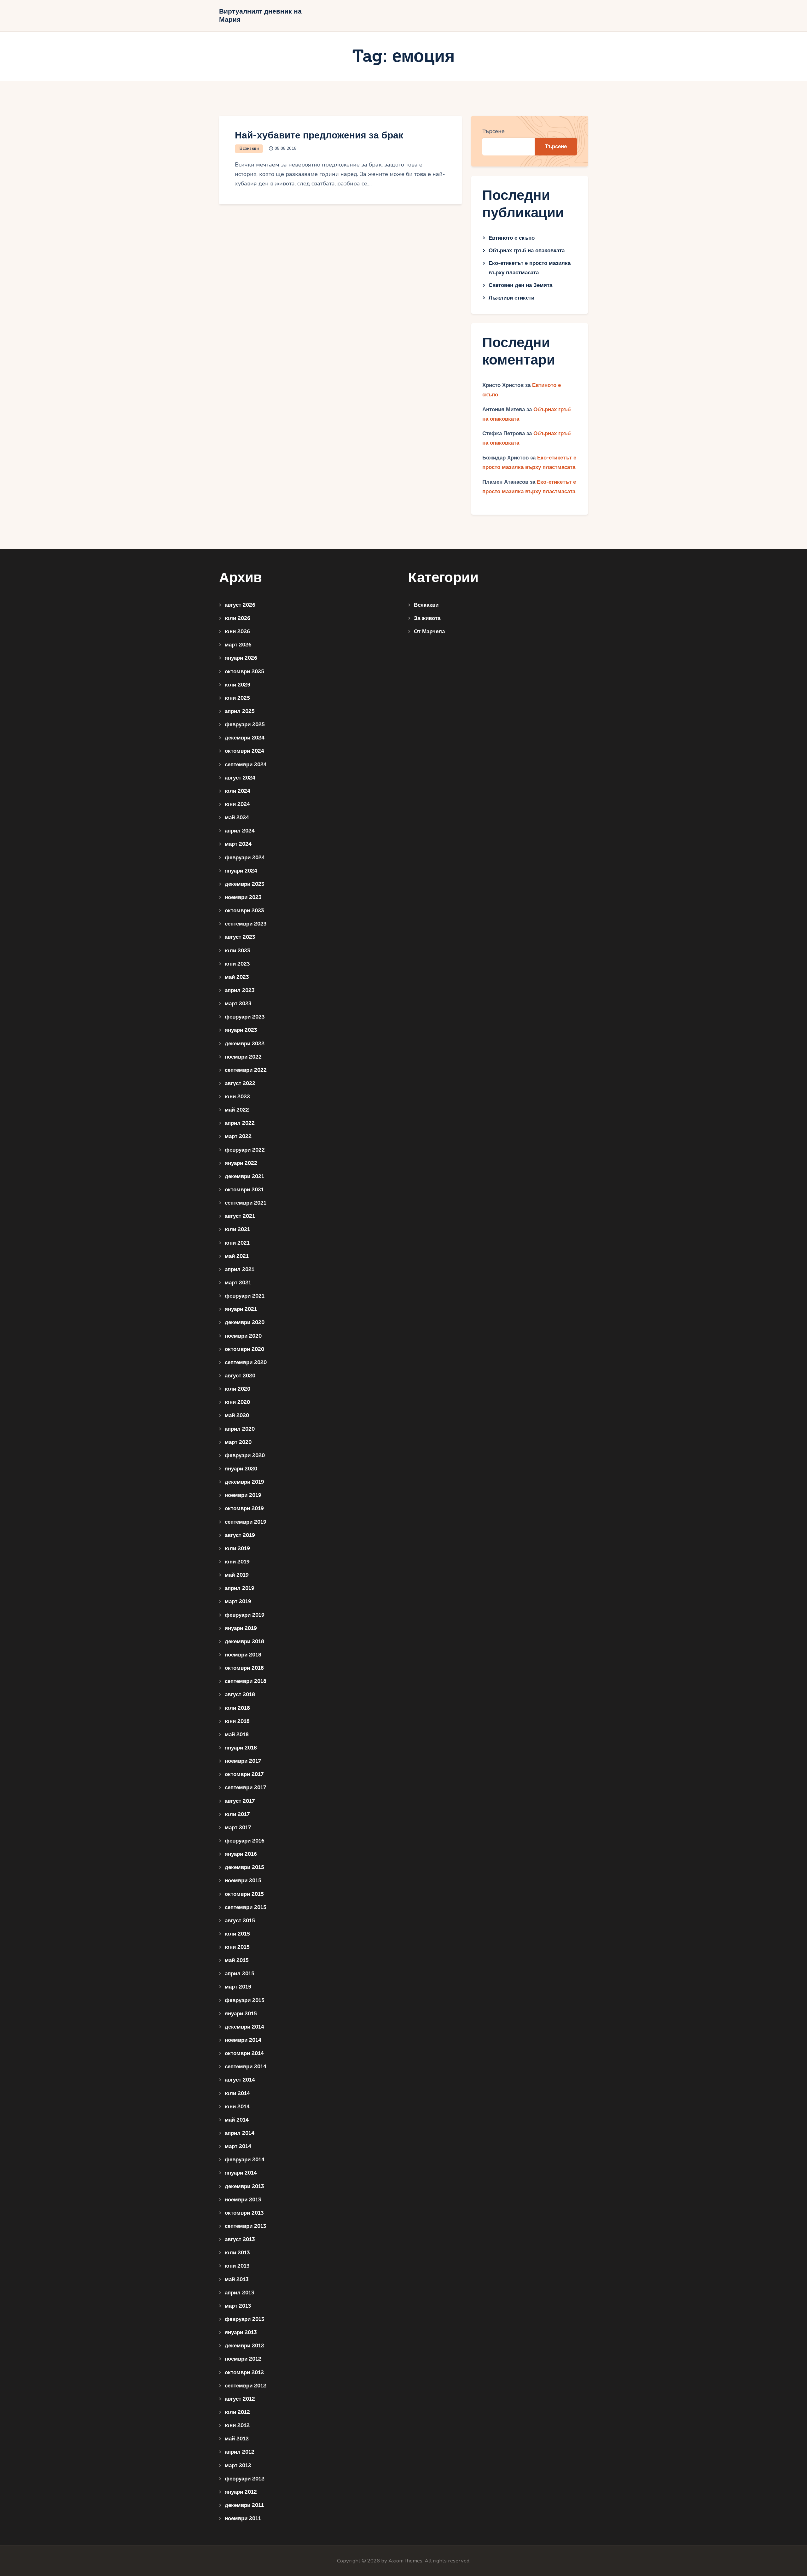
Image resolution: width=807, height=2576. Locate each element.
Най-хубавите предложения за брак (319, 135)
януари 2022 (241, 1163)
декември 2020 (245, 1322)
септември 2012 (246, 2386)
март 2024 (238, 844)
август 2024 (240, 778)
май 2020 (237, 1415)
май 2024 (237, 818)
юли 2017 (237, 1814)
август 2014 (240, 2080)
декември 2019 (244, 1482)
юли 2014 (237, 2093)
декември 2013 (244, 2186)
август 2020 (240, 1376)
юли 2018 (237, 1708)
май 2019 (237, 1575)
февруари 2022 (245, 1150)
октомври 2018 (244, 1668)
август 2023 (240, 937)
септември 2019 (246, 1522)
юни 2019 (237, 1562)
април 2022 (240, 1123)
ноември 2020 (243, 1336)
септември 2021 (246, 1203)
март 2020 (238, 1442)
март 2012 (238, 2465)
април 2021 (240, 1269)
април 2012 (240, 2452)
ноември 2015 (243, 1881)
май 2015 (237, 1960)
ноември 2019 (243, 1495)
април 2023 (240, 990)
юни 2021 (237, 1243)
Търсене (493, 131)
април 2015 (240, 1974)
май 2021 (237, 1256)
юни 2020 (237, 1402)
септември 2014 (246, 2067)
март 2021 (238, 1283)
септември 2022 (246, 1070)
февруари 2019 (245, 1615)
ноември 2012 (243, 2359)
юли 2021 (237, 1229)
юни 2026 (237, 631)
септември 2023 (246, 924)
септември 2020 (246, 1362)
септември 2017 (245, 1787)
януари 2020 (241, 1469)
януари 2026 (241, 658)
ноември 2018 (243, 1655)
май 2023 (237, 977)
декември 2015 (244, 1867)
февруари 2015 (245, 2000)
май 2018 (237, 1735)
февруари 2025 (245, 724)
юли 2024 (238, 791)
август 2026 (240, 605)
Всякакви (249, 149)
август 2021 (240, 1216)
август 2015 (240, 1921)
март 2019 (238, 1601)
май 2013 (237, 2279)
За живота (427, 618)
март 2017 (238, 1828)
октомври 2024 (244, 751)
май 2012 (237, 2439)
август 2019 (240, 1535)
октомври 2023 (244, 911)
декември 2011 (244, 2505)
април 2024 (240, 831)
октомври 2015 (244, 1894)
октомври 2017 (244, 1774)
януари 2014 (241, 2173)
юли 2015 (237, 1934)
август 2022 (240, 1083)
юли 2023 (237, 951)
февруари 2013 (244, 2319)
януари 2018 (241, 1748)
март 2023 (238, 1004)
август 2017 (240, 1801)
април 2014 (240, 2133)
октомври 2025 (244, 672)
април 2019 (240, 1588)
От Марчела (429, 631)
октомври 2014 (244, 2053)
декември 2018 (244, 1641)
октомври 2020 (244, 1349)
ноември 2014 (243, 2040)
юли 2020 (238, 1389)
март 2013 (238, 2306)
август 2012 (240, 2399)
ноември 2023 (243, 897)
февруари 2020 (245, 1455)
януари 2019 (241, 1628)
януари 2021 (241, 1309)
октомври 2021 (244, 1190)
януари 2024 (241, 871)
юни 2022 (237, 1097)
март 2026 (238, 645)
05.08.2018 (286, 149)
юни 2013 (237, 2266)
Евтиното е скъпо (512, 238)
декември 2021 (244, 1176)
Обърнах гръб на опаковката (527, 251)
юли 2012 (237, 2412)
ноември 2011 (243, 2518)
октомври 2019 (244, 1508)
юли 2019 (237, 1548)
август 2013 (240, 2239)
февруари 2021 (245, 1296)
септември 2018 (246, 1681)
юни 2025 (237, 698)
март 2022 (238, 1136)
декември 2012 (244, 2346)
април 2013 (239, 2293)
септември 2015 (246, 1907)
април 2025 (240, 711)
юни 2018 (237, 1721)
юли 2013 (237, 2253)
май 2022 (237, 1110)
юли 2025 (238, 685)
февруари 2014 (245, 2160)
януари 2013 (241, 2332)
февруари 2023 (245, 1017)
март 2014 (238, 2146)
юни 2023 (237, 964)
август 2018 (240, 1694)
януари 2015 (241, 2014)
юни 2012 (237, 2425)
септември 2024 (246, 765)
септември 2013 (245, 2226)
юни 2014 (237, 2107)
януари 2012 (241, 2492)
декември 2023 (244, 884)
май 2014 (237, 2120)
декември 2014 (244, 2027)
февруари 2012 (245, 2479)
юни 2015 (237, 1947)
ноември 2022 (243, 1057)
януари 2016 (241, 1854)
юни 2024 (237, 804)
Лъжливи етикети (511, 298)
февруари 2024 (245, 858)
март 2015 (238, 1987)
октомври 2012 (244, 2372)
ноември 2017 (243, 1761)
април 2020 (240, 1429)
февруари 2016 (245, 1841)
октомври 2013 (244, 2213)
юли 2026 (238, 618)
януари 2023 (241, 1030)
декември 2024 (245, 738)
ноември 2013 (243, 2200)
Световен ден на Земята (520, 285)
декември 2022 (245, 1044)
